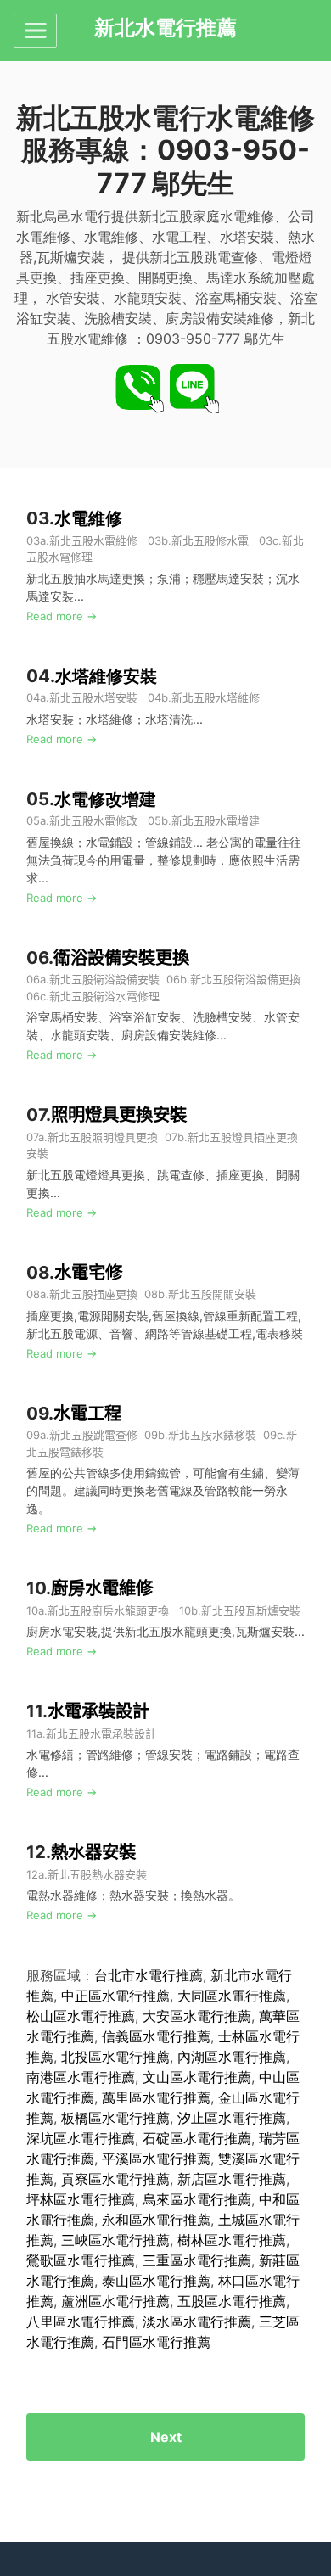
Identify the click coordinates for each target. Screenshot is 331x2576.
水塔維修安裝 (106, 676)
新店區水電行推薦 (232, 2179)
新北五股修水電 (210, 540)
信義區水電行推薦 (156, 2036)
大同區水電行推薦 (232, 1996)
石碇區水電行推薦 (197, 2138)
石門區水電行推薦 (156, 2342)
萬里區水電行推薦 (156, 2097)
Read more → (62, 616)
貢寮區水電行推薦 (115, 2179)
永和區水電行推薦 (156, 2220)
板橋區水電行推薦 (115, 2118)
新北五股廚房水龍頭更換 (110, 1610)
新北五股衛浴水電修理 (104, 996)
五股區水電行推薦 (232, 2301)
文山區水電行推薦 (197, 2077)
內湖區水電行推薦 (232, 2057)
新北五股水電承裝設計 (101, 1733)
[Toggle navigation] (35, 31)
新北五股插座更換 (93, 1294)
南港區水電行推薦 (81, 2077)
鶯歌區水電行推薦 (81, 2260)
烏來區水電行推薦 (197, 2199)
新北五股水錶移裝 (212, 1435)
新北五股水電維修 (93, 540)
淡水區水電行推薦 (197, 2321)
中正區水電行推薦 (115, 1996)
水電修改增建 (105, 799)
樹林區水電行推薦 (232, 2240)
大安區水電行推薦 (197, 2016)
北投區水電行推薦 (115, 2057)
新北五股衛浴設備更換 (245, 979)
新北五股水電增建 (216, 820)
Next (166, 2437)
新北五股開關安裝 (212, 1294)
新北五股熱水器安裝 (97, 1874)
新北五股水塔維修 (216, 697)
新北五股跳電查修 (93, 1435)
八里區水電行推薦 (81, 2321)
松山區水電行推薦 (81, 2016)
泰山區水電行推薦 (156, 2281)
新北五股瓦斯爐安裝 (251, 1610)
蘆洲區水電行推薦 (115, 2301)
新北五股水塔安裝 (93, 697)
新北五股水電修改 (93, 820)
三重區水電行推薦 (197, 2260)
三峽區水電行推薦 (115, 2240)
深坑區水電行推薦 (81, 2138)
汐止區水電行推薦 (232, 2118)
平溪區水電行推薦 (156, 2159)
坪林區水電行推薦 (81, 2199)
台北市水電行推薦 (149, 1975)
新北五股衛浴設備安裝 (104, 979)
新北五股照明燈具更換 (103, 1137)
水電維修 (88, 518)
